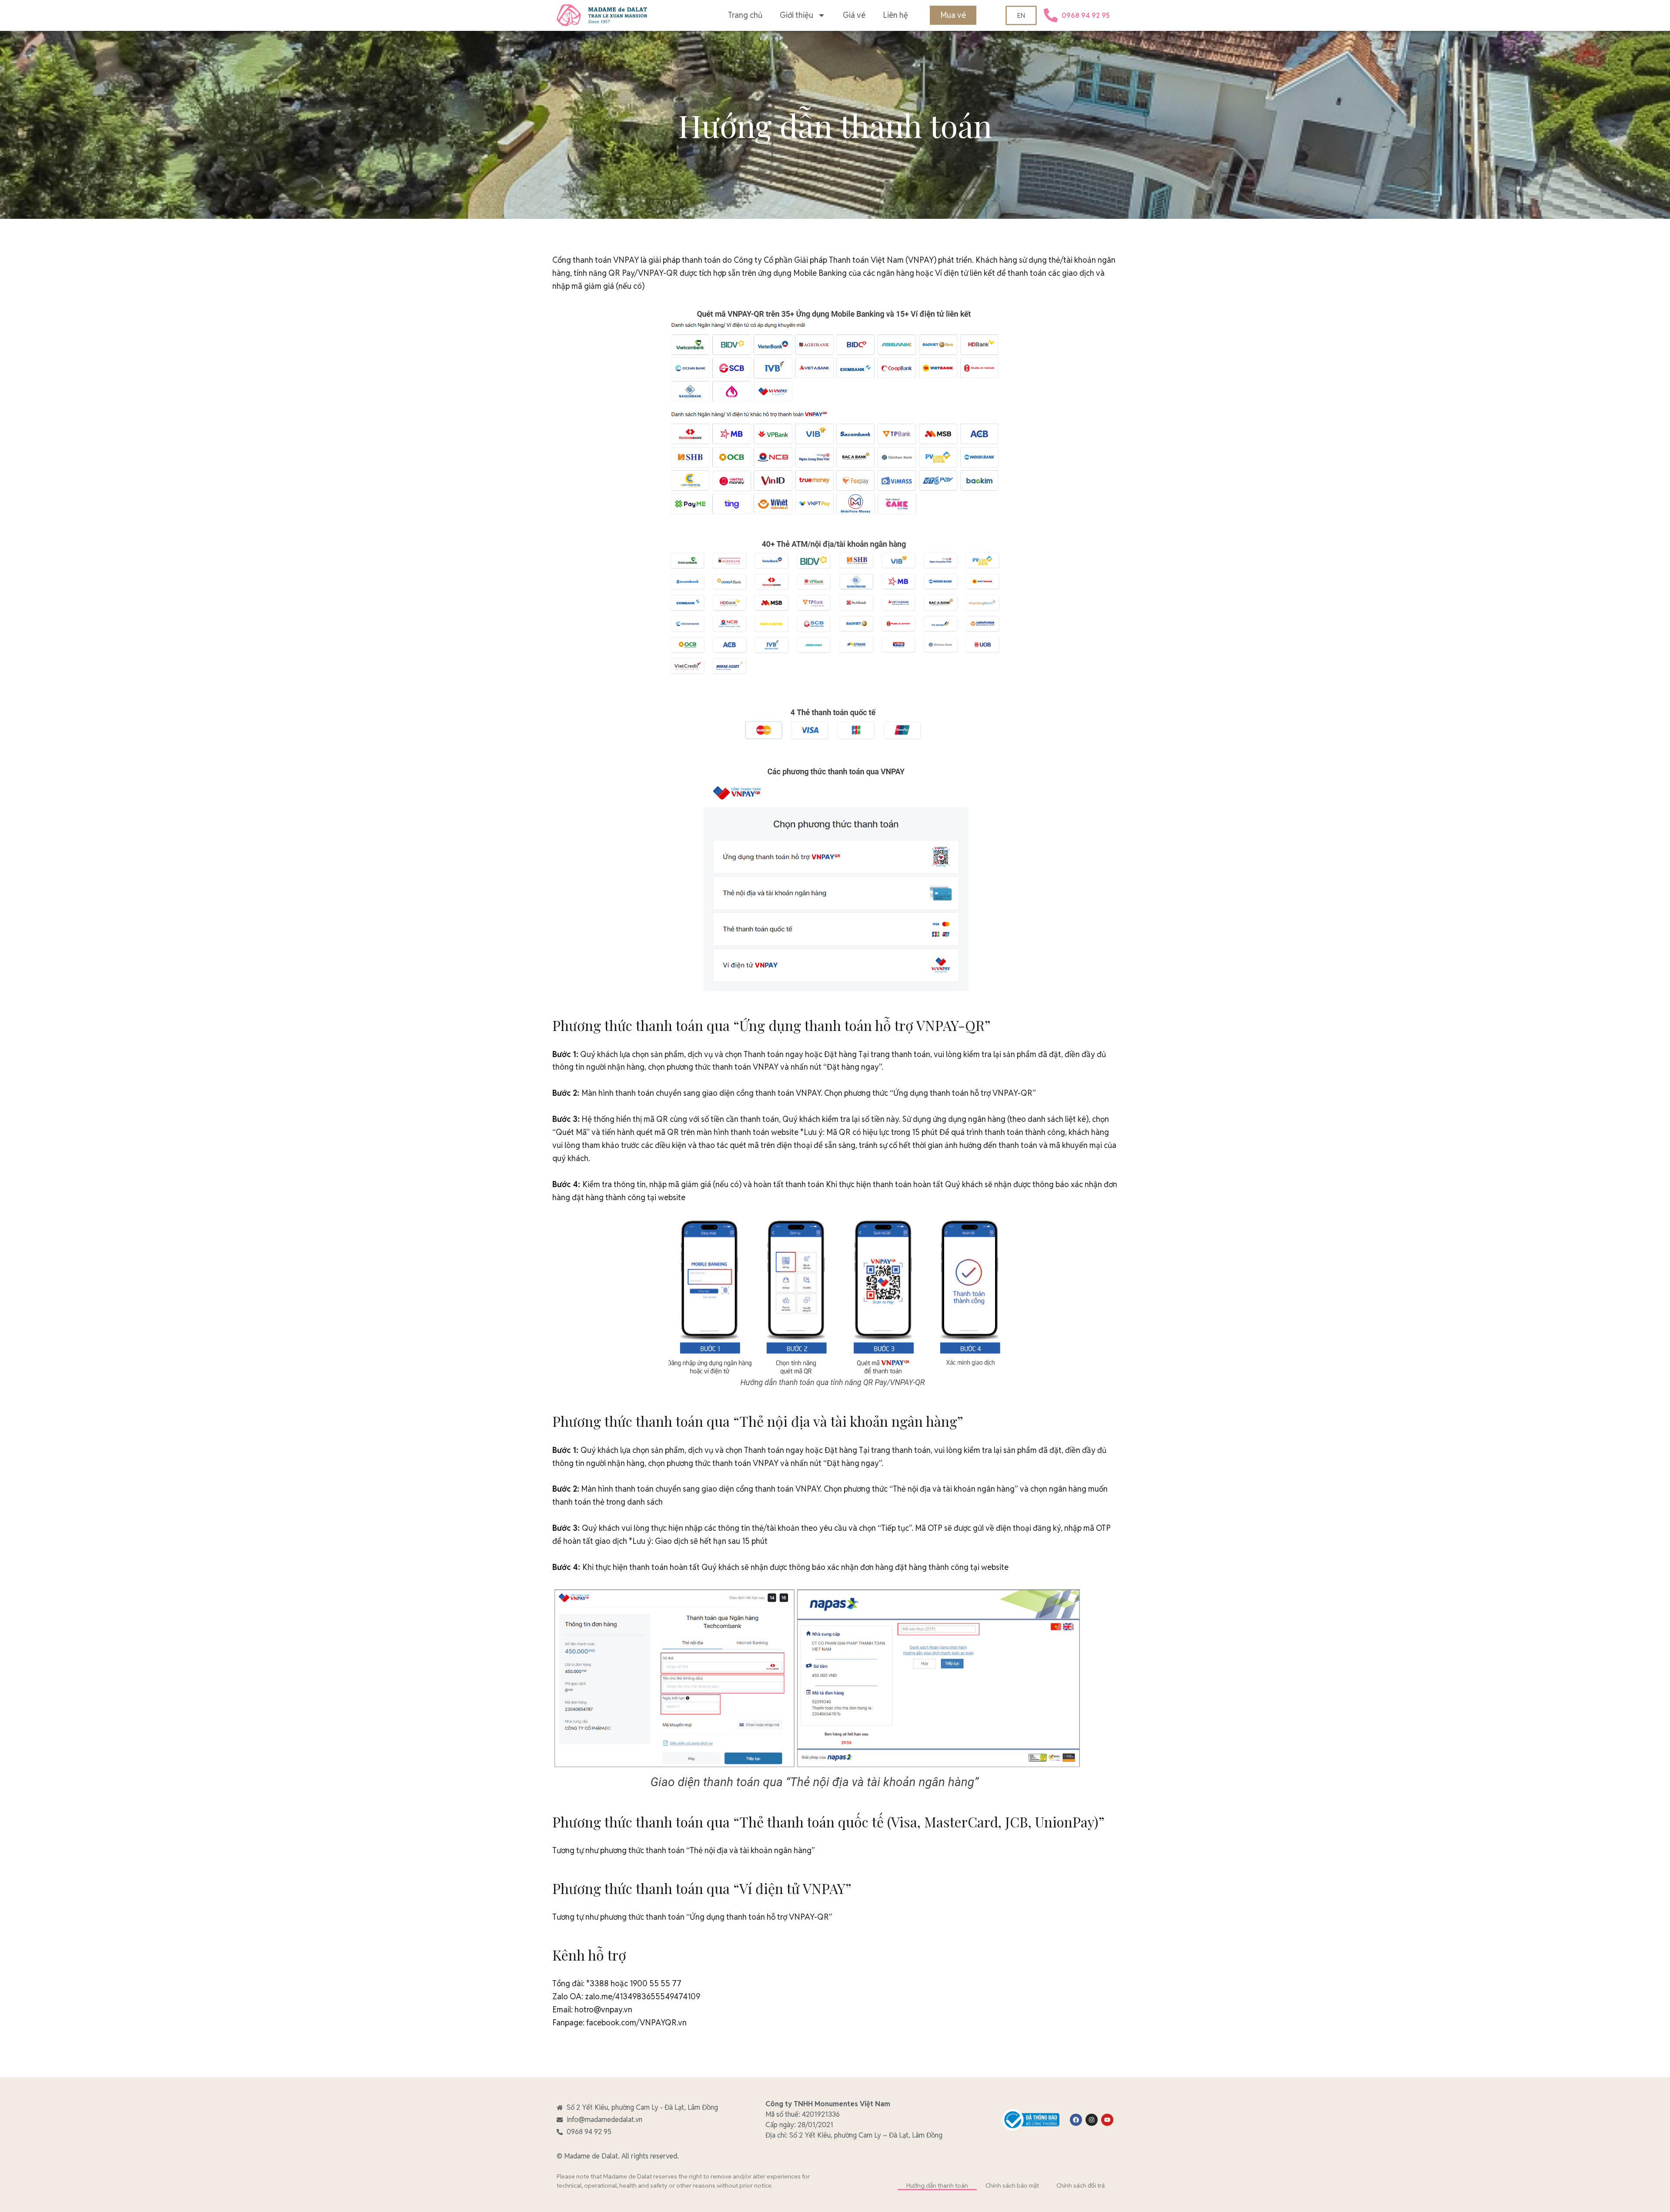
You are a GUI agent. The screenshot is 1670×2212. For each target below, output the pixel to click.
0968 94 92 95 (1086, 15)
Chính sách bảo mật (1012, 2185)
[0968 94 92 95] (1051, 15)
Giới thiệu (797, 15)
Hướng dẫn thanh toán (937, 2185)
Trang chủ (745, 15)
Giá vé (854, 15)
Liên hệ (895, 15)
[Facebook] (1076, 2120)
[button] (953, 15)
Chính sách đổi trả (1080, 2185)
